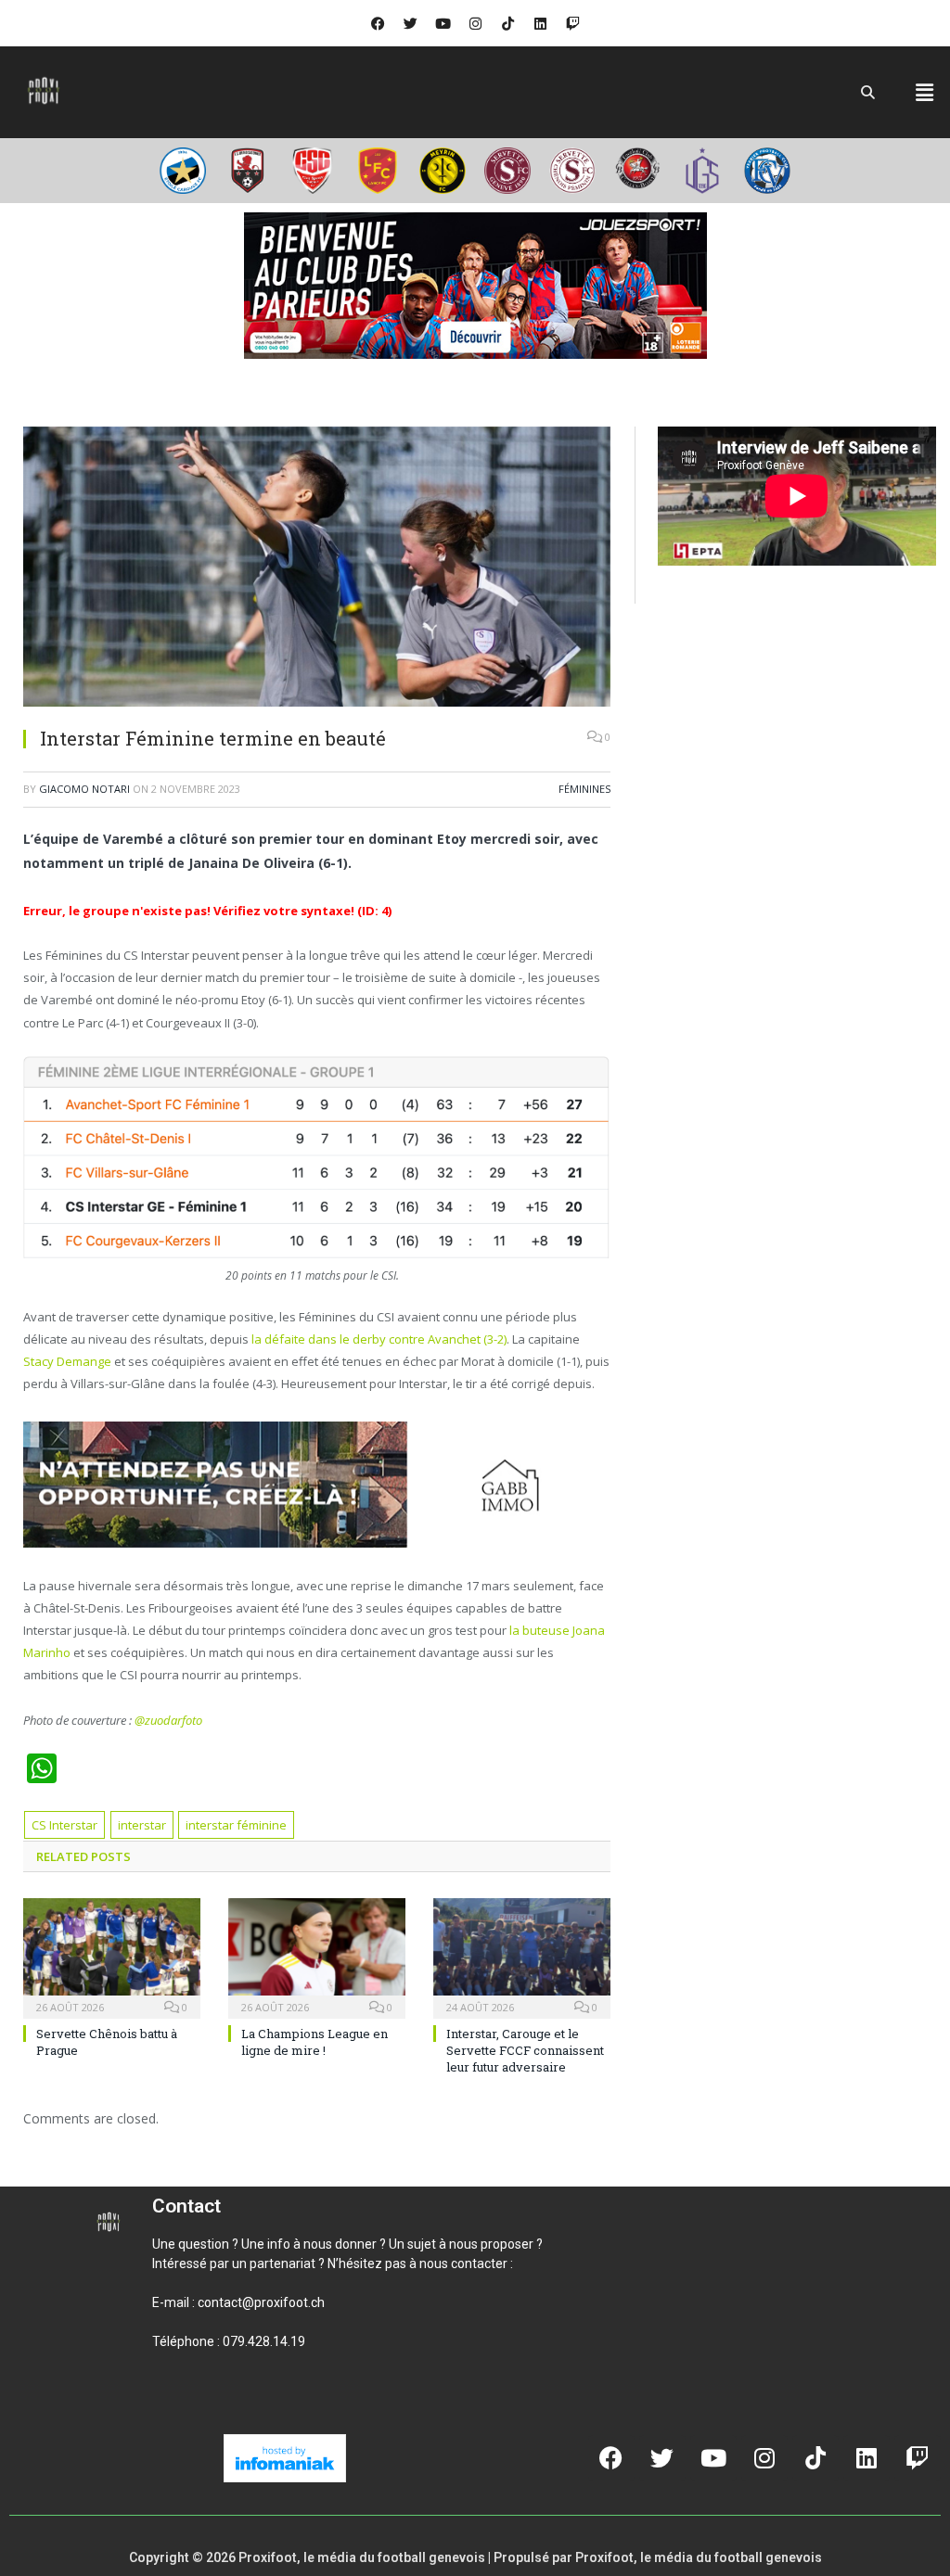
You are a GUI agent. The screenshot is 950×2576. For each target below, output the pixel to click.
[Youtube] (443, 23)
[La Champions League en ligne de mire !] (317, 1956)
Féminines (584, 789)
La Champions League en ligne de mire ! (315, 2042)
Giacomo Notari (84, 789)
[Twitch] (572, 23)
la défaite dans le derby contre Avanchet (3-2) (379, 1339)
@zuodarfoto (168, 1720)
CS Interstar (64, 1825)
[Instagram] (475, 23)
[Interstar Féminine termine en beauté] (317, 569)
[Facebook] (378, 23)
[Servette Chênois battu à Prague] (112, 1956)
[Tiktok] (507, 23)
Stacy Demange (67, 1361)
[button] (925, 92)
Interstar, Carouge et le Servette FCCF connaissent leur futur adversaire (525, 2050)
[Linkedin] (540, 23)
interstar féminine (236, 1825)
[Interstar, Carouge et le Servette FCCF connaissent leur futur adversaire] (522, 1956)
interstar (142, 1825)
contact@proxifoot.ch (261, 2302)
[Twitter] (410, 23)
